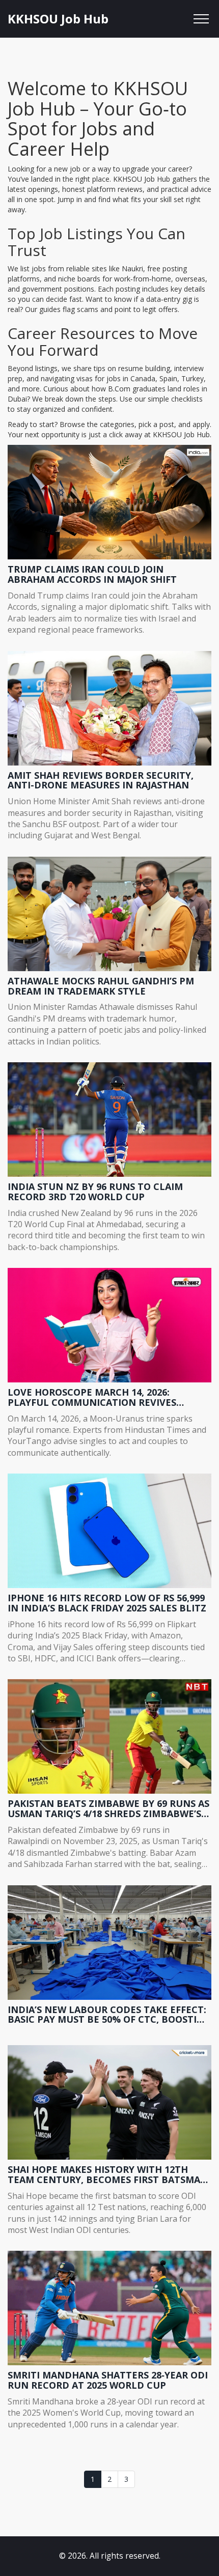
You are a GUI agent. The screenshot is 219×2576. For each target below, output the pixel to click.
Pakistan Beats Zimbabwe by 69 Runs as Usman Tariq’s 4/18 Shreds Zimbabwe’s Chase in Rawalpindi (108, 1809)
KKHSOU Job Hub (58, 19)
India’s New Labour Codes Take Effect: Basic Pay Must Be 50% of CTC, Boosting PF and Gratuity (109, 2015)
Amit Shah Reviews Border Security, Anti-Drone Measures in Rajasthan (101, 781)
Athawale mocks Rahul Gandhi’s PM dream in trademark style (101, 986)
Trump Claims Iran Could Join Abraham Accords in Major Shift (92, 575)
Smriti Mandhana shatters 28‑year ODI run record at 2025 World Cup (108, 2381)
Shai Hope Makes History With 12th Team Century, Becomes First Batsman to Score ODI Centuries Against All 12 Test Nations (108, 2175)
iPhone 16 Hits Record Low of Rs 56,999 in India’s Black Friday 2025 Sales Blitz (107, 1603)
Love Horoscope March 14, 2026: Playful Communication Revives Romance (92, 1398)
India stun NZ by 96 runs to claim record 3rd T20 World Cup (95, 1192)
